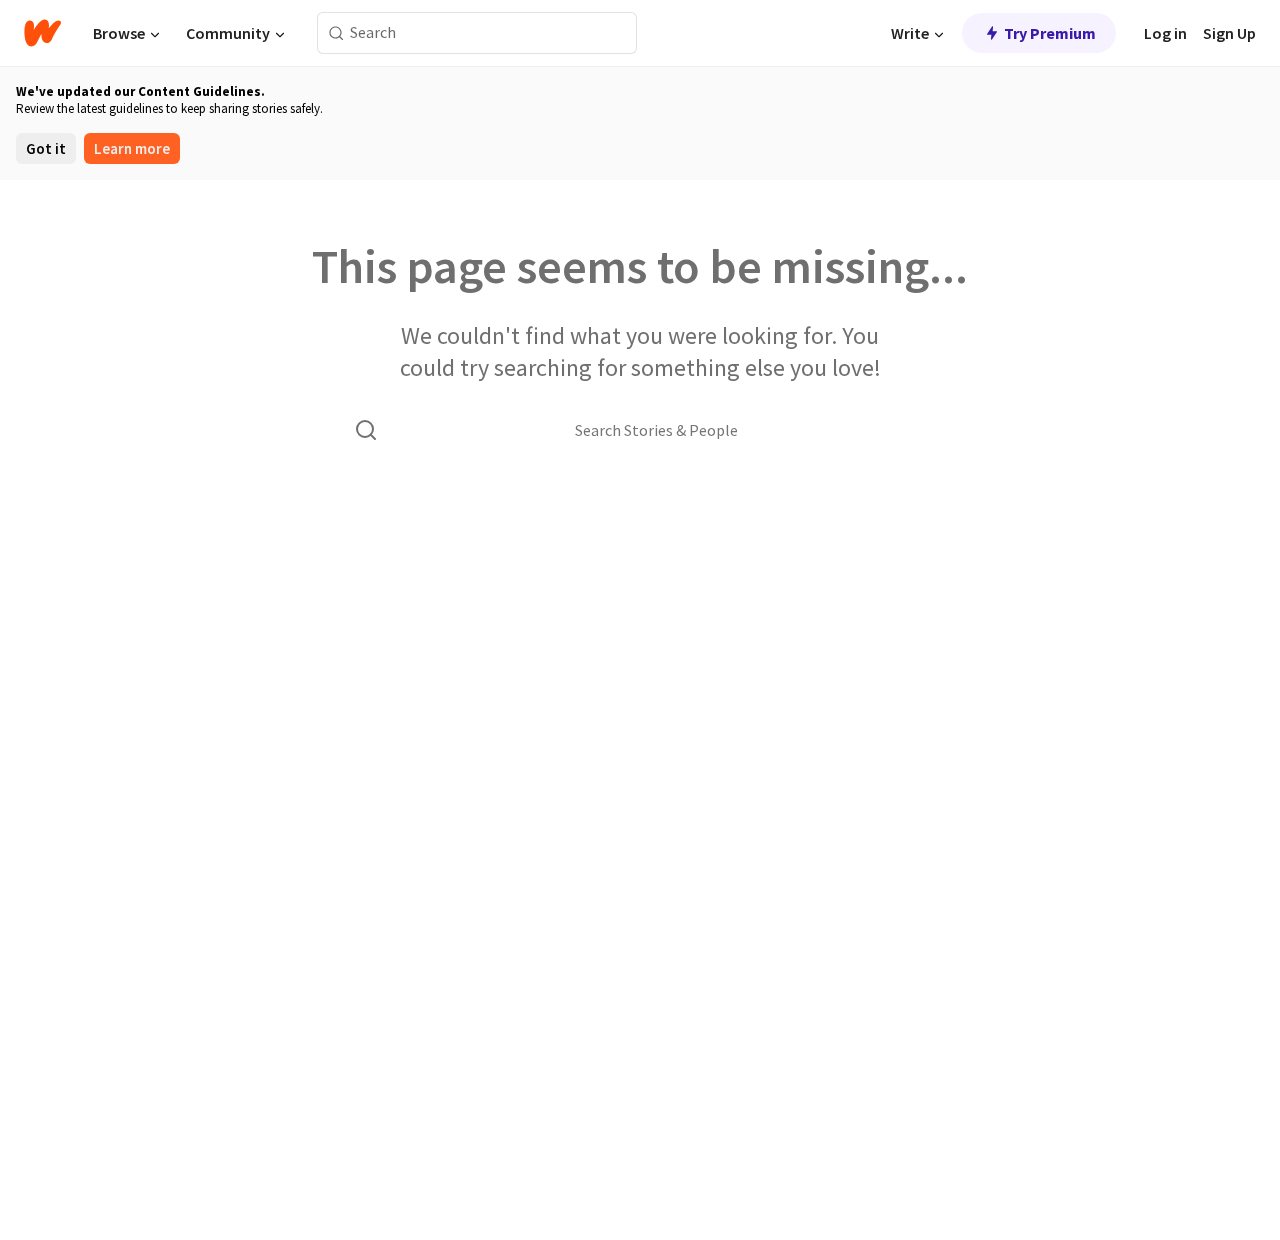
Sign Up (1229, 33)
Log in (1165, 33)
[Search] (336, 33)
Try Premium (1050, 33)
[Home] (42, 33)
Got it (46, 148)
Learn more (132, 148)
